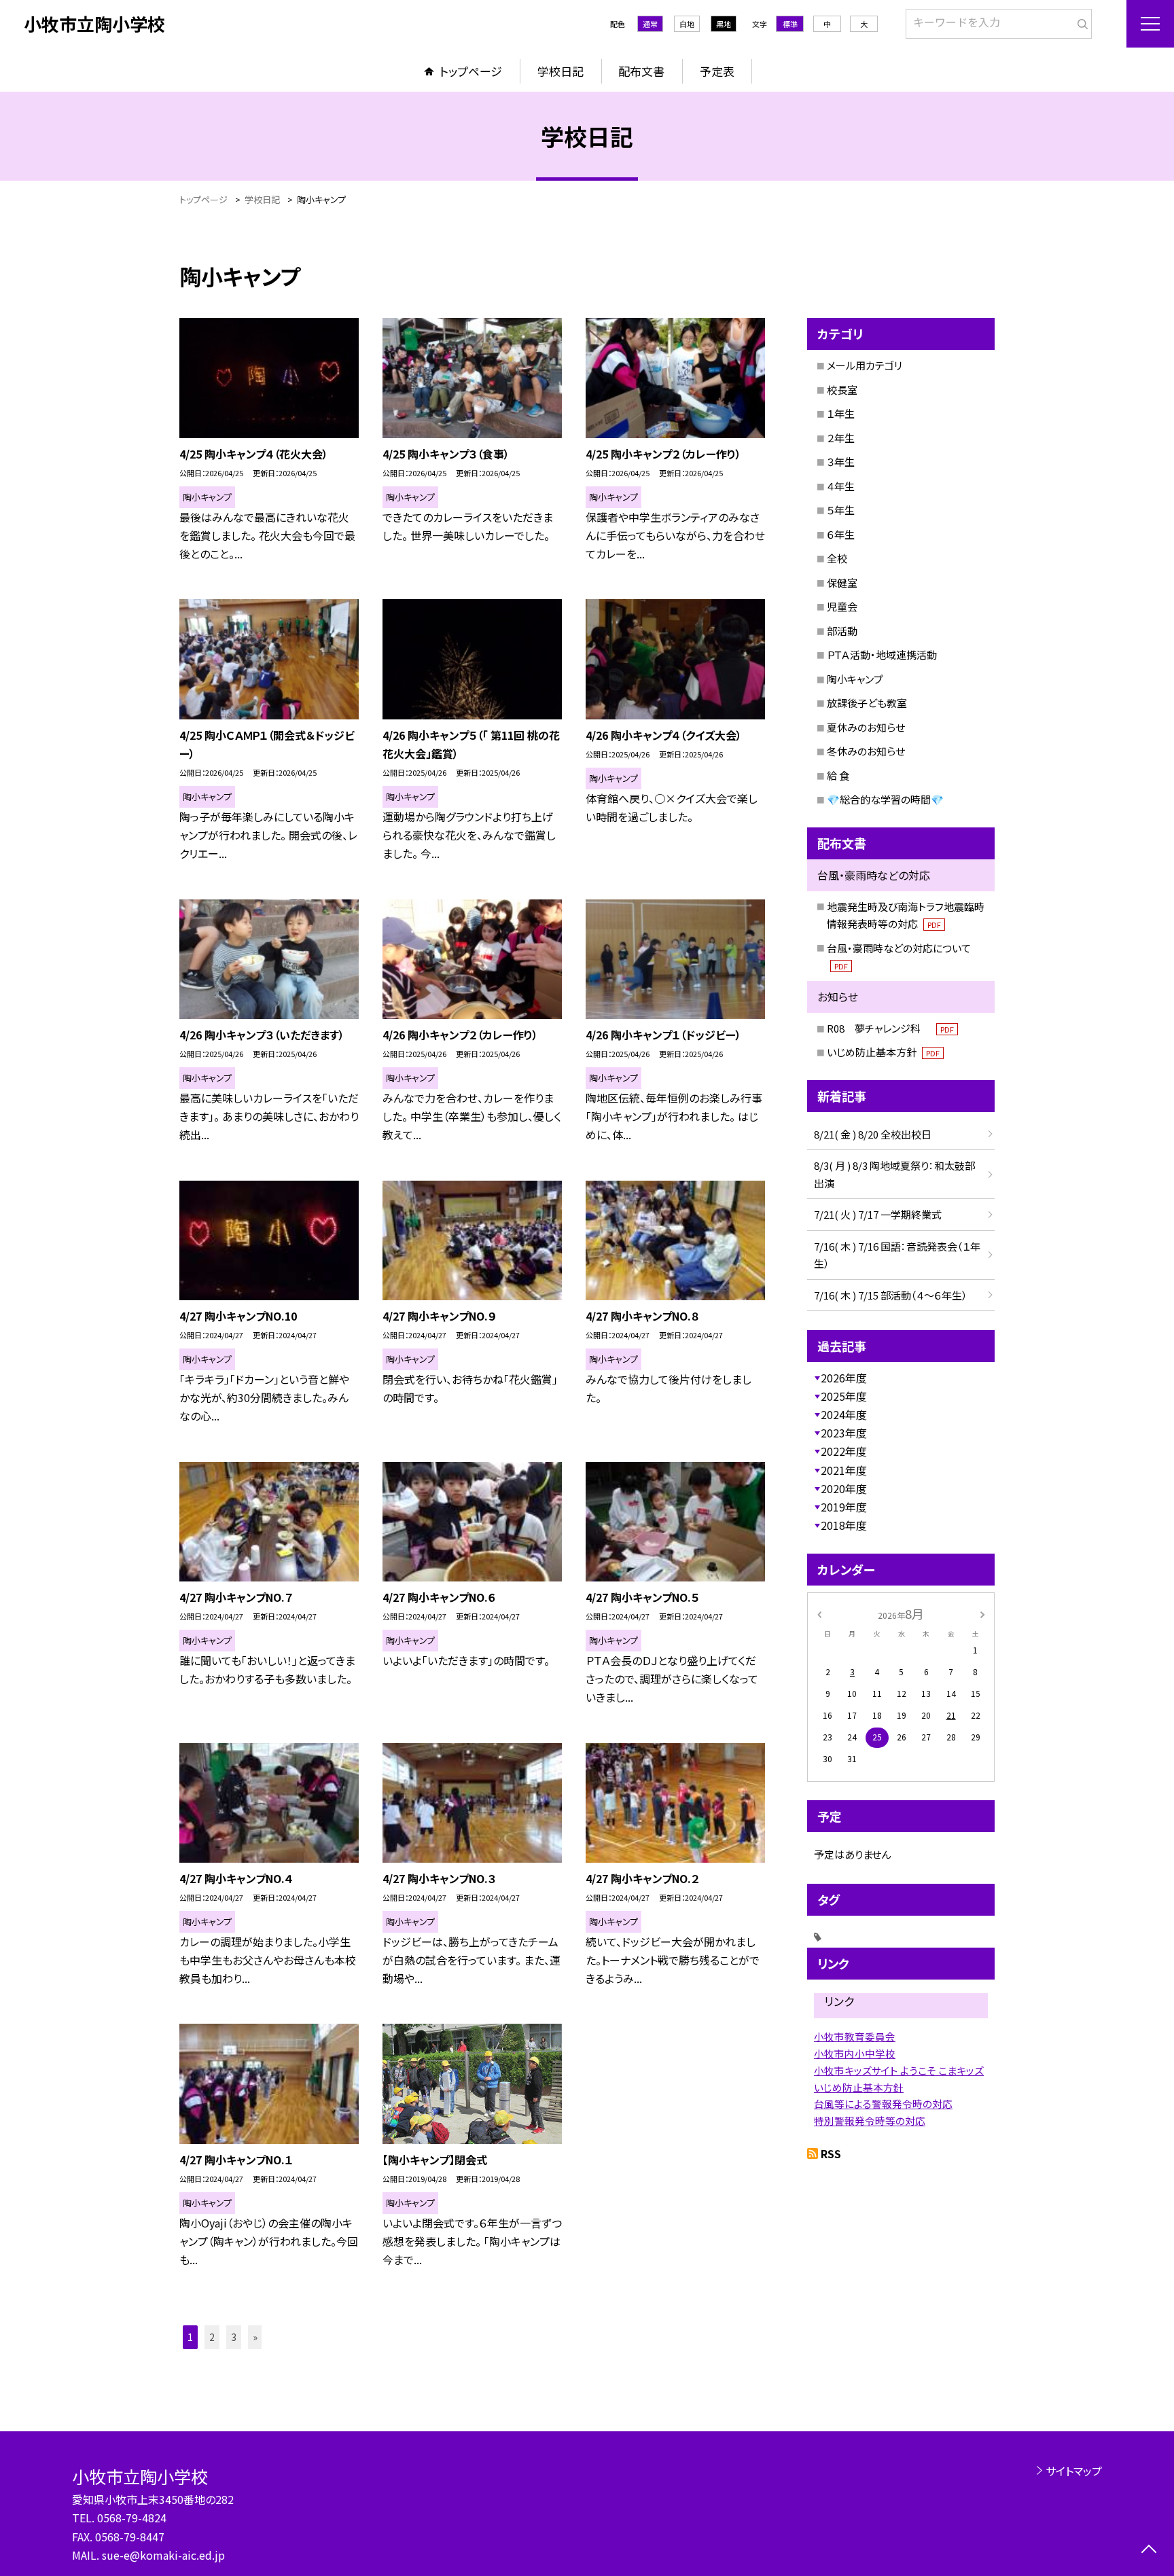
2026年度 (844, 1378)
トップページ (471, 71)
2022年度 (844, 1451)
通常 (650, 24)
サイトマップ (1074, 2471)
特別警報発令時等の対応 (870, 2121)
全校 (837, 558)
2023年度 (844, 1433)
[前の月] (819, 1613)
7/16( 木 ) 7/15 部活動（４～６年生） (891, 1295)
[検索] (1080, 21)
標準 (790, 24)
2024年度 (844, 1414)
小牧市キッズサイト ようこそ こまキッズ (899, 2070)
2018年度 (844, 1525)
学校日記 (561, 71)
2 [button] (212, 2337)
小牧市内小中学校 (855, 2053)
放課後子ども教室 (867, 703)
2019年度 (844, 1507)
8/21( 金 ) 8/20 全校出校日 (873, 1134)
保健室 (842, 583)
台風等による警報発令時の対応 (883, 2104)
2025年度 (844, 1396)
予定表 (717, 71)
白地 (687, 24)
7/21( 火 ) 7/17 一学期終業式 (878, 1214)
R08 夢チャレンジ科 (890, 1028)
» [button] (255, 2337)
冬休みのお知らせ (866, 751)
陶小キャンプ (855, 679)
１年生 (841, 413)
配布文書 (641, 71)
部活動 (842, 631)
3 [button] (234, 2337)
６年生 (841, 534)
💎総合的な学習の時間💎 (885, 799)
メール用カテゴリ (865, 365)
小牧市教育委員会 (855, 2036)
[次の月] (982, 1613)
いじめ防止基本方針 (883, 1052)
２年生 (841, 438)
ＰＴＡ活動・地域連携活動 (882, 655)
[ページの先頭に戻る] (1149, 2551)
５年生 (841, 510)
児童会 (842, 606)
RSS (831, 2153)
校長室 (842, 390)
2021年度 (844, 1470)
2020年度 (844, 1488)
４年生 (841, 486)
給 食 (838, 775)
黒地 (724, 24)
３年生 (841, 462)
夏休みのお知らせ (866, 727)
